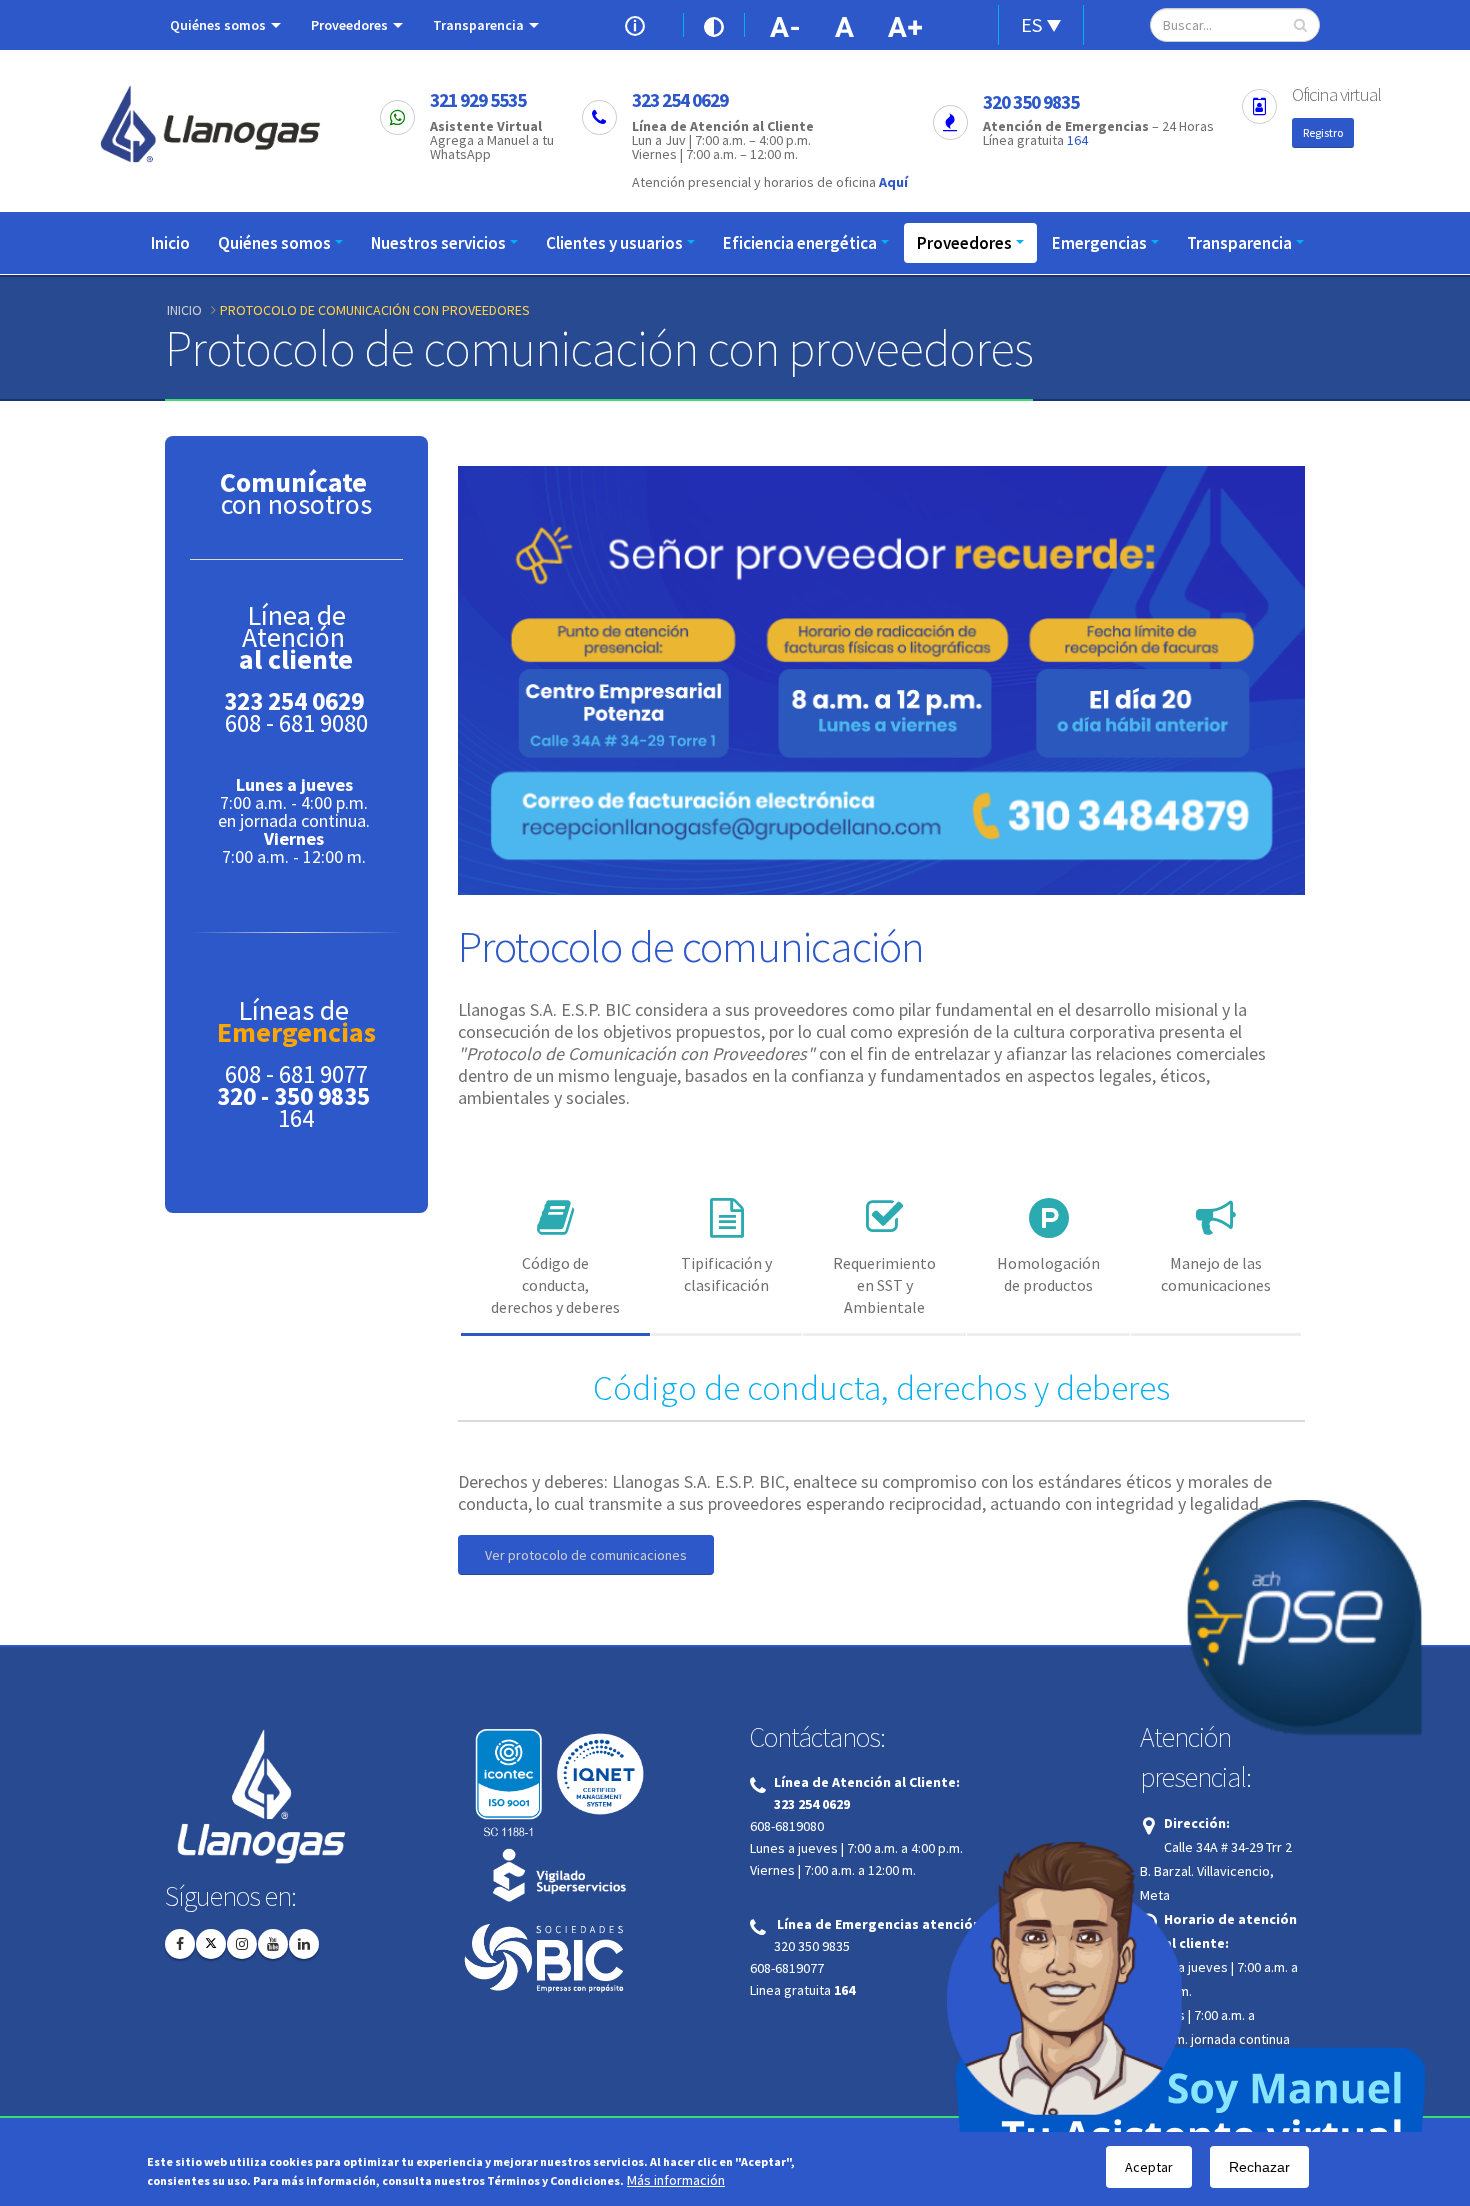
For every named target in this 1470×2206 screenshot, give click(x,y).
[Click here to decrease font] (785, 25)
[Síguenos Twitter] (211, 1944)
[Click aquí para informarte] (639, 24)
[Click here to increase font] (909, 25)
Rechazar (1259, 2167)
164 (1077, 140)
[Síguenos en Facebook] (180, 1944)
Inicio (170, 243)
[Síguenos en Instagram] (242, 1944)
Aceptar (1149, 2167)
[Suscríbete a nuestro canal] (273, 1944)
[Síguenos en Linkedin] (304, 1944)
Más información (676, 2180)
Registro (1323, 132)
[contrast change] (714, 25)
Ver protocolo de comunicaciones (586, 1555)
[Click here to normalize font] (845, 25)
